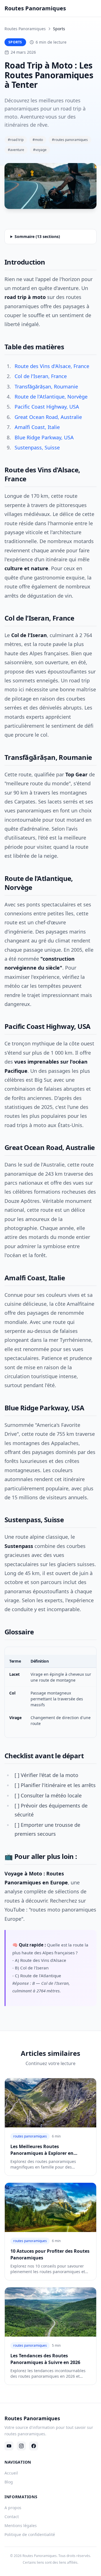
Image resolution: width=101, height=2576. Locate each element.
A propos (13, 2508)
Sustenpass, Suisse (37, 447)
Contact (12, 2517)
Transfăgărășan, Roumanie (46, 386)
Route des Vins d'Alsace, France (52, 366)
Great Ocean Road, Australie (48, 417)
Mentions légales (21, 2526)
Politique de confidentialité (30, 2534)
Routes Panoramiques (25, 29)
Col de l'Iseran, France (41, 376)
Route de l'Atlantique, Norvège (51, 397)
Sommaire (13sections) (37, 236)
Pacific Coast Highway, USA (47, 407)
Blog (9, 2482)
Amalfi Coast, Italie (37, 427)
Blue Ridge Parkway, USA (44, 437)
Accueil (11, 2473)
